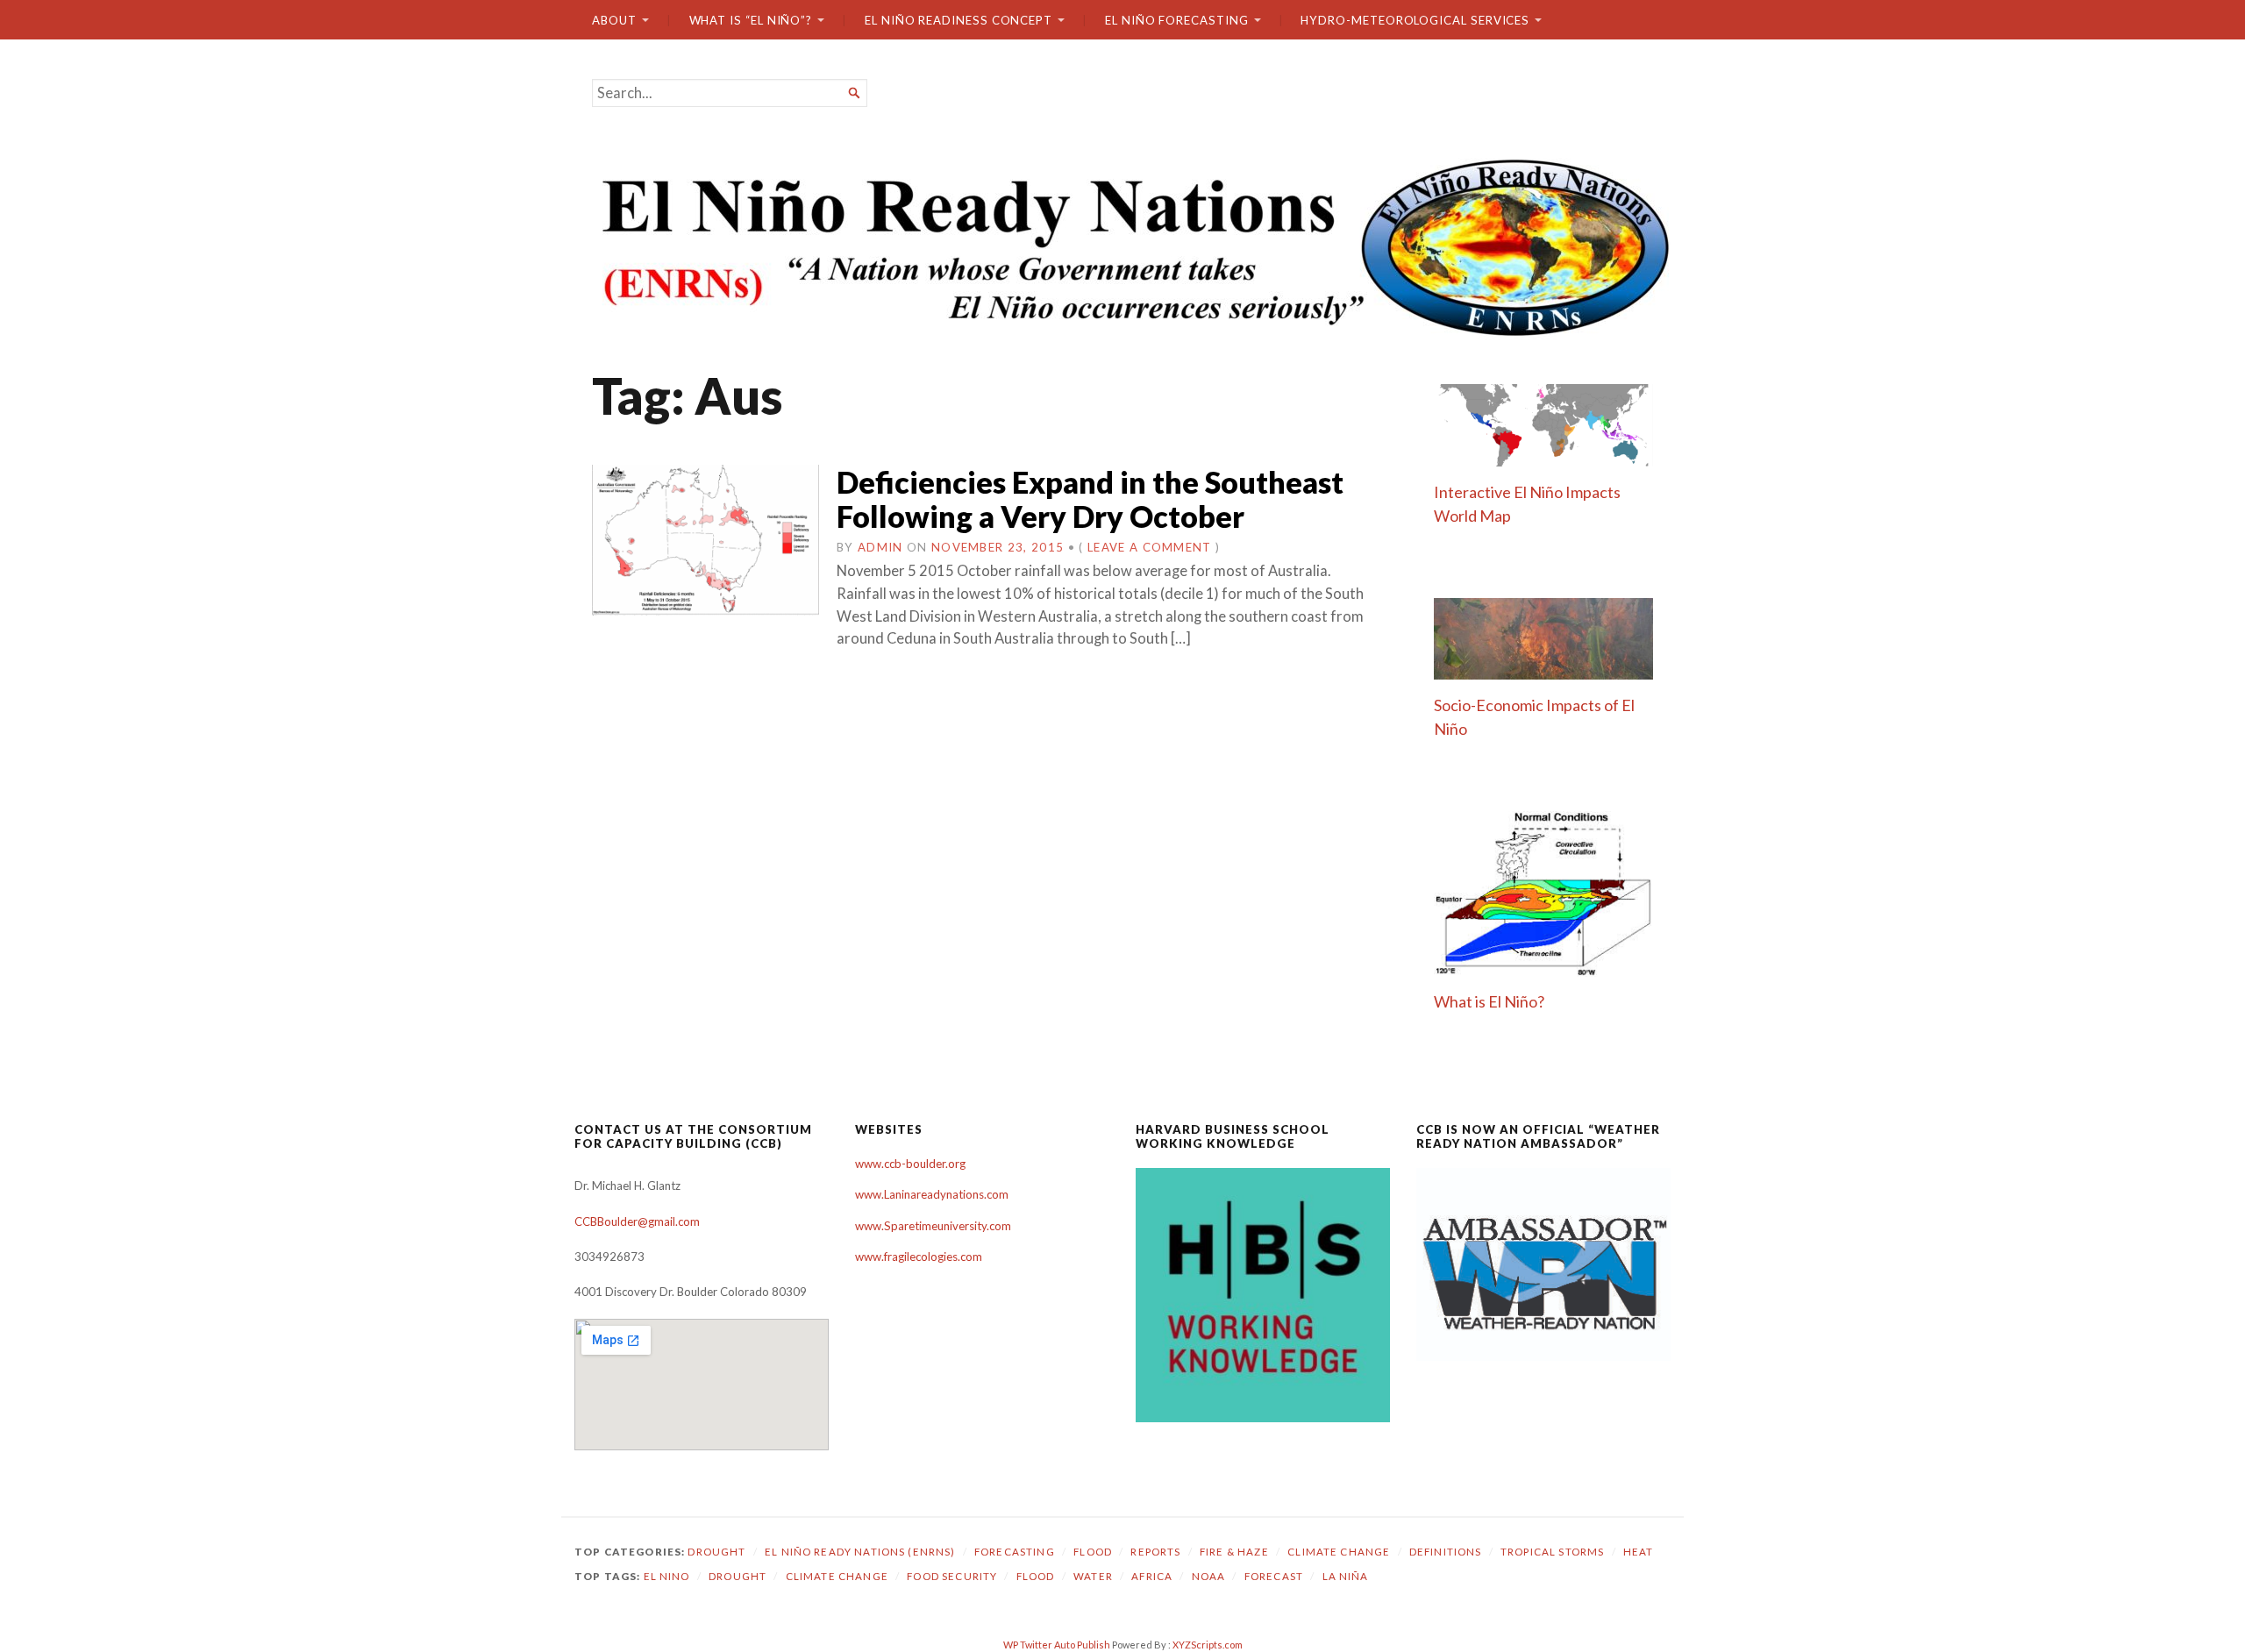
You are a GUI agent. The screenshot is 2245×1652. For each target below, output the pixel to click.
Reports (1155, 1552)
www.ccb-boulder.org (910, 1164)
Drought (716, 1552)
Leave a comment (1150, 547)
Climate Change (1339, 1552)
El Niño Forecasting (1177, 20)
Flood (1093, 1552)
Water (1093, 1576)
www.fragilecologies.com (919, 1257)
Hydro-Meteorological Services (1415, 20)
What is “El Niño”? (751, 20)
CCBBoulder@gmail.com (637, 1221)
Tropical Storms (1552, 1552)
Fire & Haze (1234, 1552)
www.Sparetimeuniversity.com (933, 1226)
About (614, 20)
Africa (1152, 1576)
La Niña (1346, 1576)
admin (880, 547)
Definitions (1446, 1552)
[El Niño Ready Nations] (1122, 246)
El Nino (667, 1576)
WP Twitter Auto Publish (1057, 1645)
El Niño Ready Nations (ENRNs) (860, 1552)
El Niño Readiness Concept (959, 20)
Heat (1639, 1552)
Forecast (1274, 1576)
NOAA (1209, 1576)
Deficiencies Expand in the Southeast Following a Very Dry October (1090, 499)
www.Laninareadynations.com (932, 1194)
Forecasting (1015, 1552)
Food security (952, 1576)
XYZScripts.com (1208, 1645)
